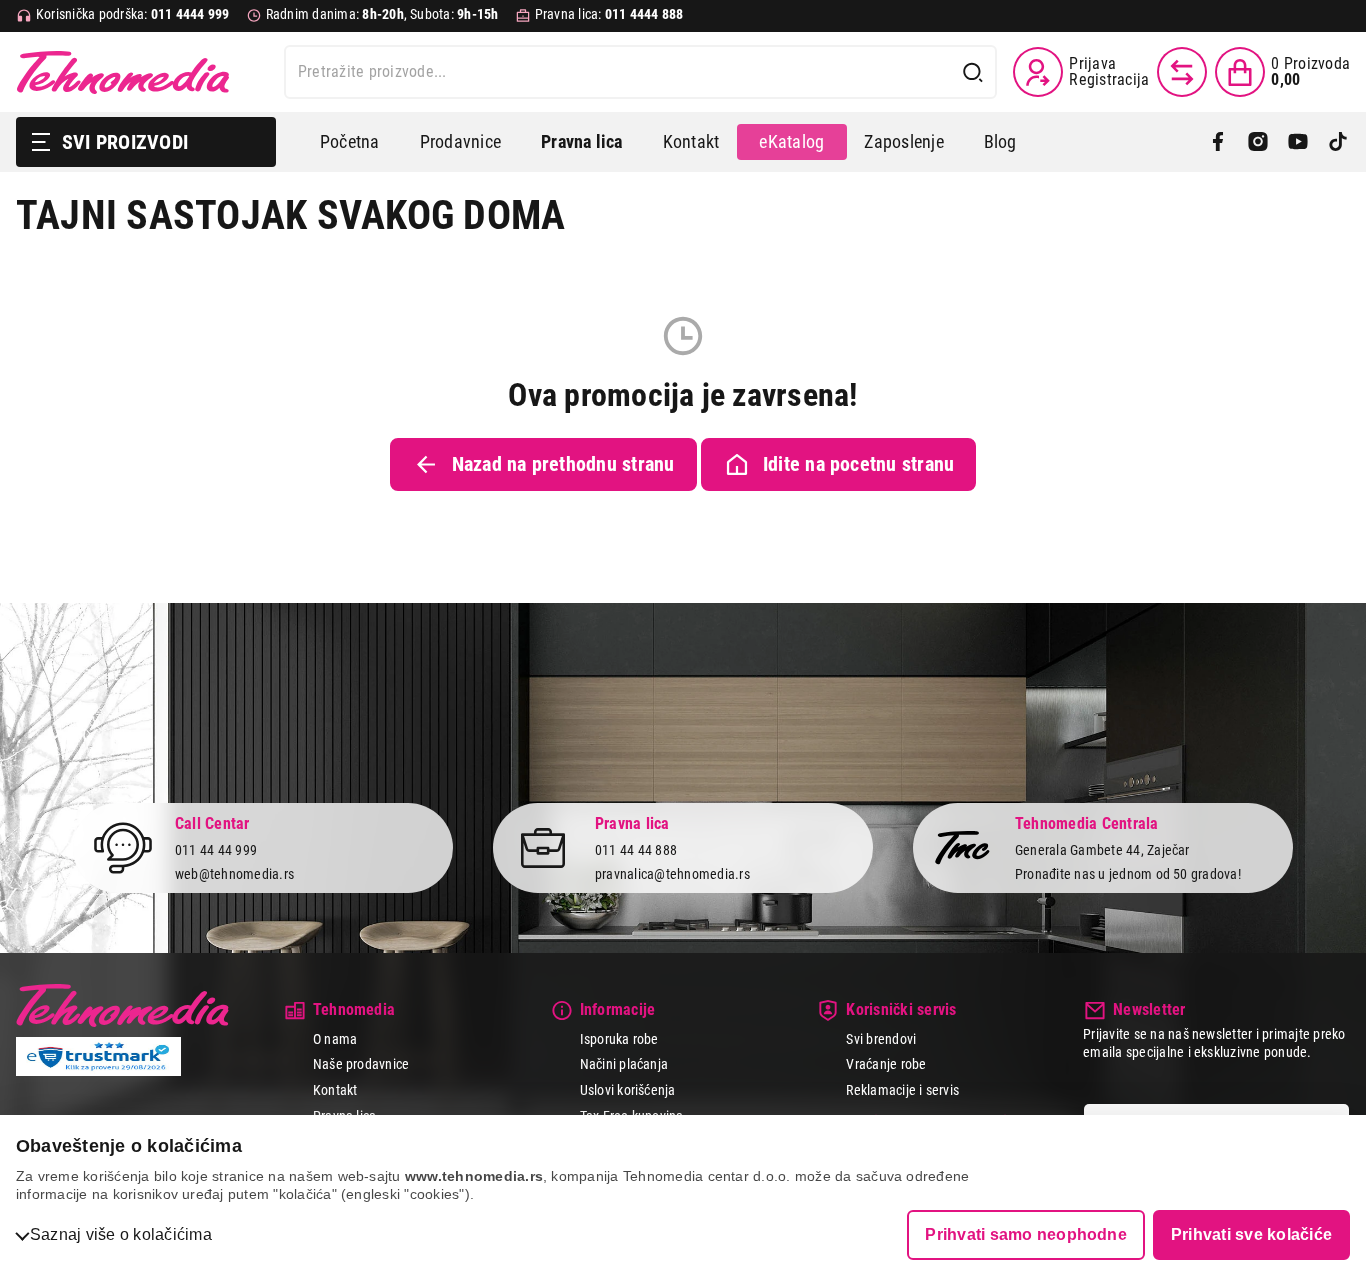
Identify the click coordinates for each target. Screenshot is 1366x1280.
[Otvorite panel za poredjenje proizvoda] (1182, 72)
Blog (1000, 141)
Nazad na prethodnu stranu (563, 464)
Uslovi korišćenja (628, 1090)
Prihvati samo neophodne (1026, 1234)
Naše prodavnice (361, 1064)
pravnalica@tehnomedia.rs (672, 874)
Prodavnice (460, 141)
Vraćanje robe (886, 1064)
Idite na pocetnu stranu (859, 464)
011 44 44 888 (636, 850)
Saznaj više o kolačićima (121, 1234)
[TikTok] (1338, 142)
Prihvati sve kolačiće (1251, 1234)
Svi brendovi (881, 1039)
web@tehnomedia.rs (234, 874)
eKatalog (791, 141)
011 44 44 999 (216, 850)
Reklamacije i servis (902, 1090)
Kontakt (691, 141)
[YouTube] (1298, 142)
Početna (350, 141)
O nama (335, 1039)
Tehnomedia (123, 72)
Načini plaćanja (624, 1064)
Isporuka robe (619, 1039)
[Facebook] (1218, 142)
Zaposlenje (903, 141)
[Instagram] (1258, 142)
